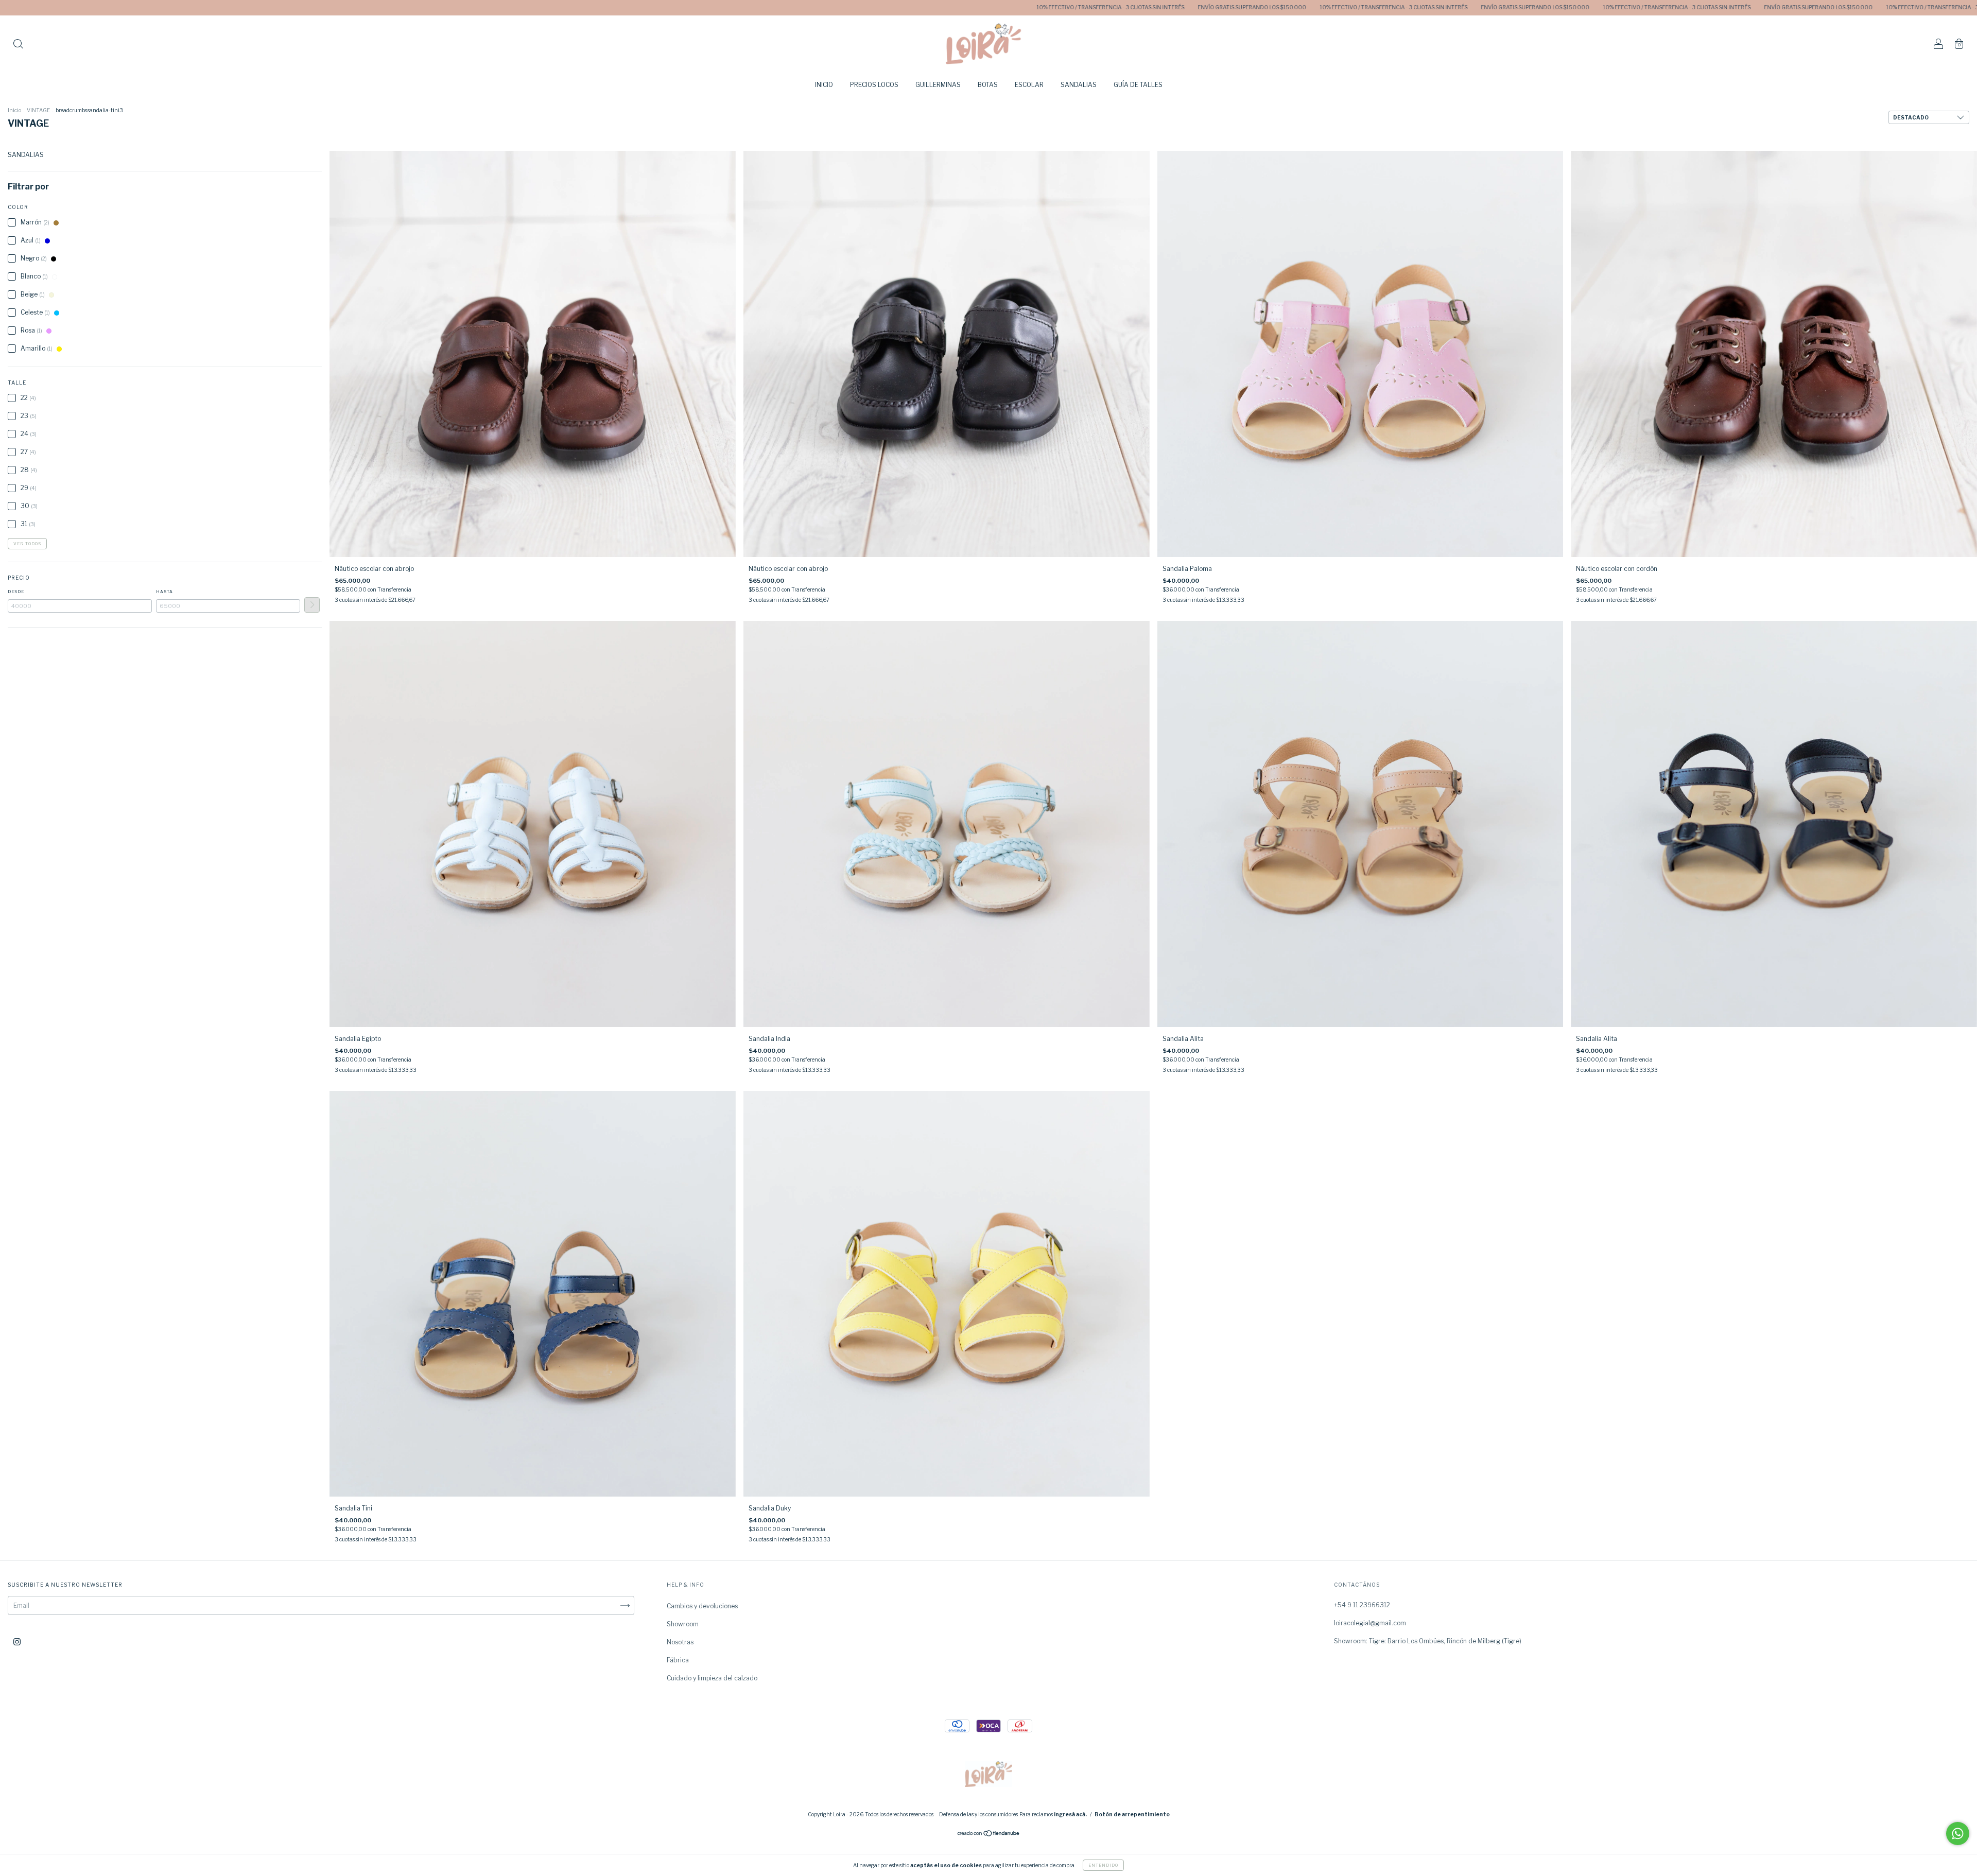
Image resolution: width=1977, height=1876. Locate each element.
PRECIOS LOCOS (874, 85)
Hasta (164, 592)
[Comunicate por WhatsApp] (1958, 1834)
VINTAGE (38, 110)
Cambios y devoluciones (702, 1606)
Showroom (683, 1624)
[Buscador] (18, 45)
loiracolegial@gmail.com (1370, 1623)
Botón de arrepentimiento (1132, 1814)
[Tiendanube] (989, 1835)
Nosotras (680, 1642)
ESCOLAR (1029, 85)
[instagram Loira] (17, 1642)
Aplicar (312, 605)
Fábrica (678, 1660)
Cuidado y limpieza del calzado (712, 1678)
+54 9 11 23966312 (1362, 1605)
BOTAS (988, 85)
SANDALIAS (1079, 85)
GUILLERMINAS (938, 85)
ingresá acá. (1070, 1814)
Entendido (1103, 1865)
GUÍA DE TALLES (1138, 85)
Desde (16, 592)
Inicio (14, 110)
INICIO (824, 85)
